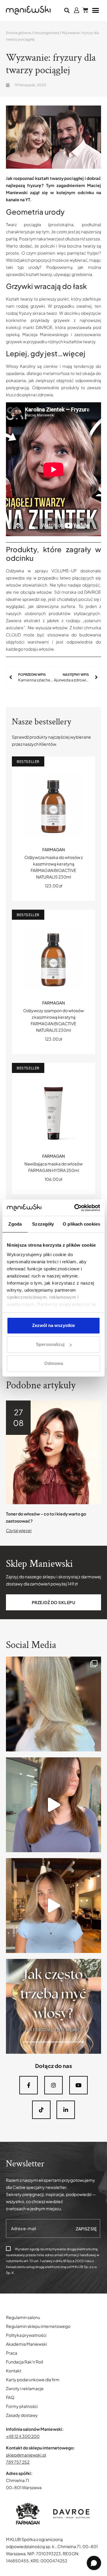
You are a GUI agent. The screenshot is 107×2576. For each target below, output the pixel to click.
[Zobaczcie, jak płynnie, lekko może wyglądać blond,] (53, 1906)
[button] (67, 11)
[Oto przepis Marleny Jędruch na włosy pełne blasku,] (53, 1805)
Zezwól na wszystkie (53, 1325)
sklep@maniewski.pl (26, 2455)
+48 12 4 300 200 (23, 2436)
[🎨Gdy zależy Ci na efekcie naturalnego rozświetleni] (53, 1704)
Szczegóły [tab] (43, 1224)
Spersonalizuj (50, 1344)
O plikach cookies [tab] (81, 1224)
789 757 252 (18, 2462)
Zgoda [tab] (15, 1224)
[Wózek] (85, 10)
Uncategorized (47, 33)
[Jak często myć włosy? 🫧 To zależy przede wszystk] (53, 2006)
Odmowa (54, 1363)
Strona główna (19, 33)
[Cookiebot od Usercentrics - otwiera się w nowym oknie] (75, 1208)
